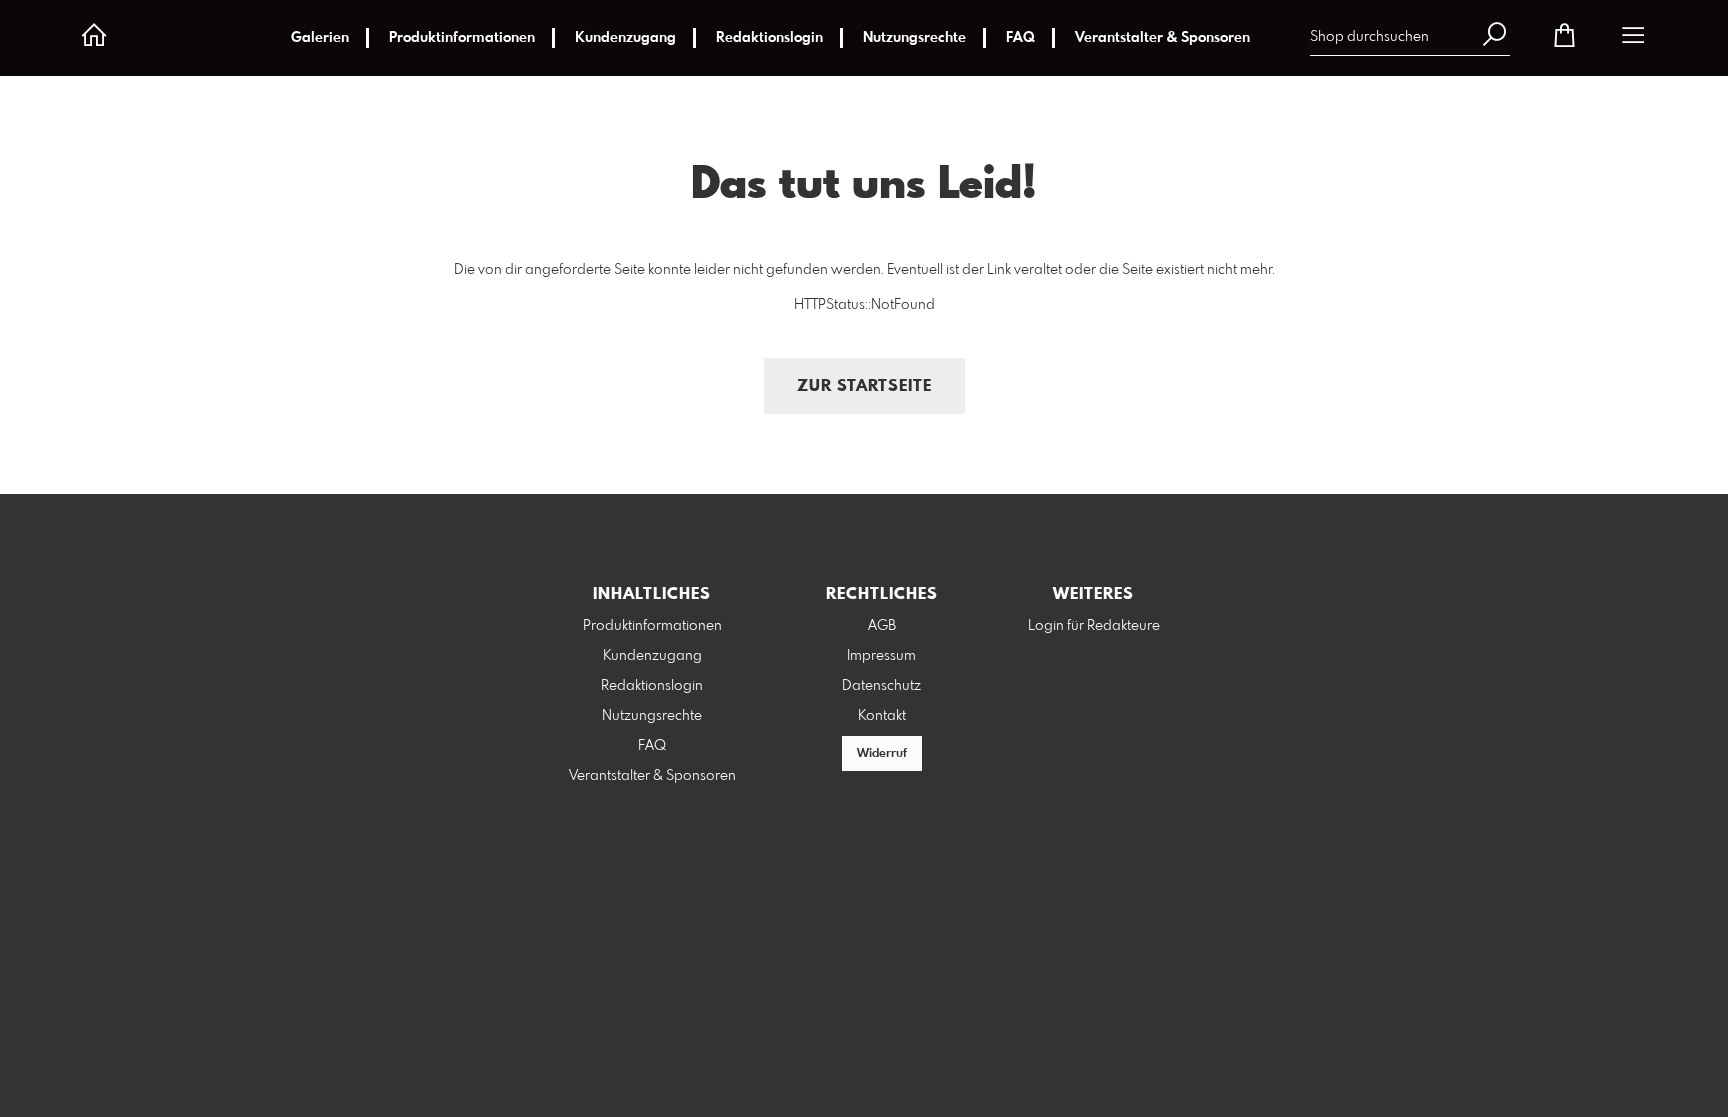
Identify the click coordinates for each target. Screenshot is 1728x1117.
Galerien (320, 38)
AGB (882, 626)
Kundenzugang (625, 38)
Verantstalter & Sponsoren (1162, 38)
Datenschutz (881, 686)
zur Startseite (864, 386)
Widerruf (882, 754)
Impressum (881, 656)
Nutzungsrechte (914, 38)
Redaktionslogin (769, 38)
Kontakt (882, 716)
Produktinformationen (462, 38)
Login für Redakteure (1094, 626)
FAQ (1020, 38)
